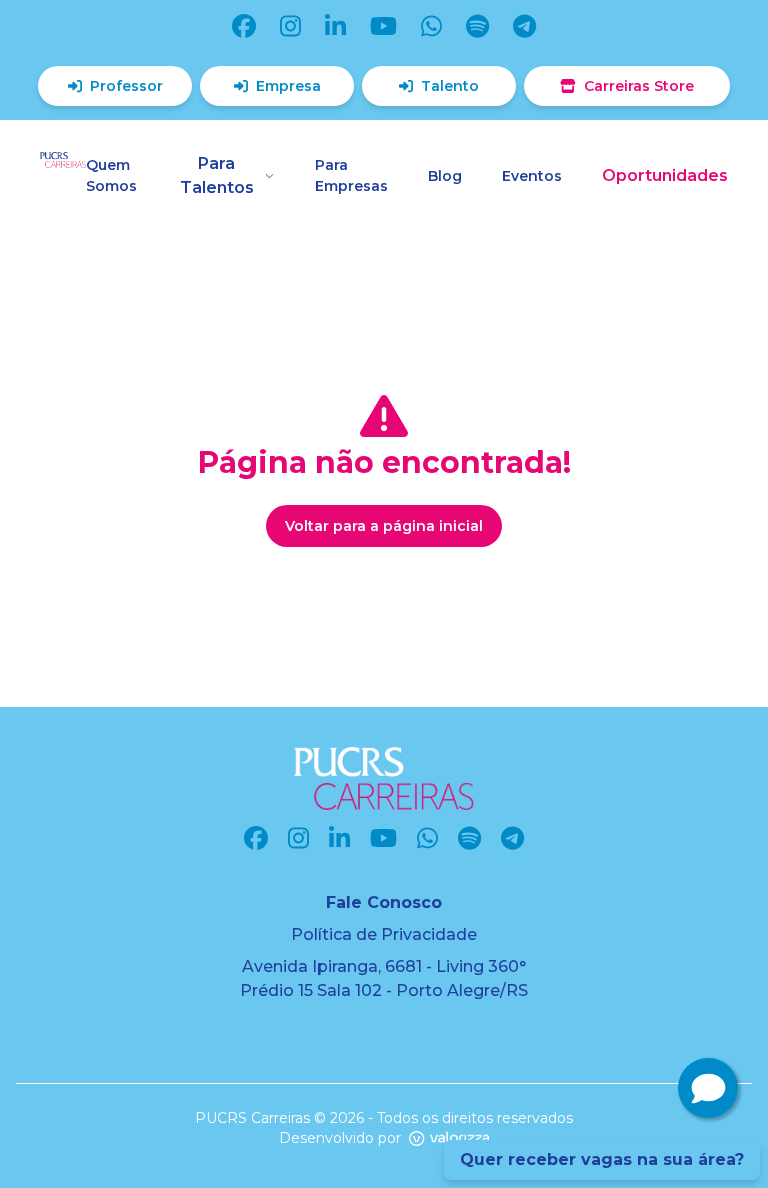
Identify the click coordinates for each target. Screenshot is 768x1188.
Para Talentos (217, 175)
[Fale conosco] (708, 1088)
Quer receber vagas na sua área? (602, 1159)
